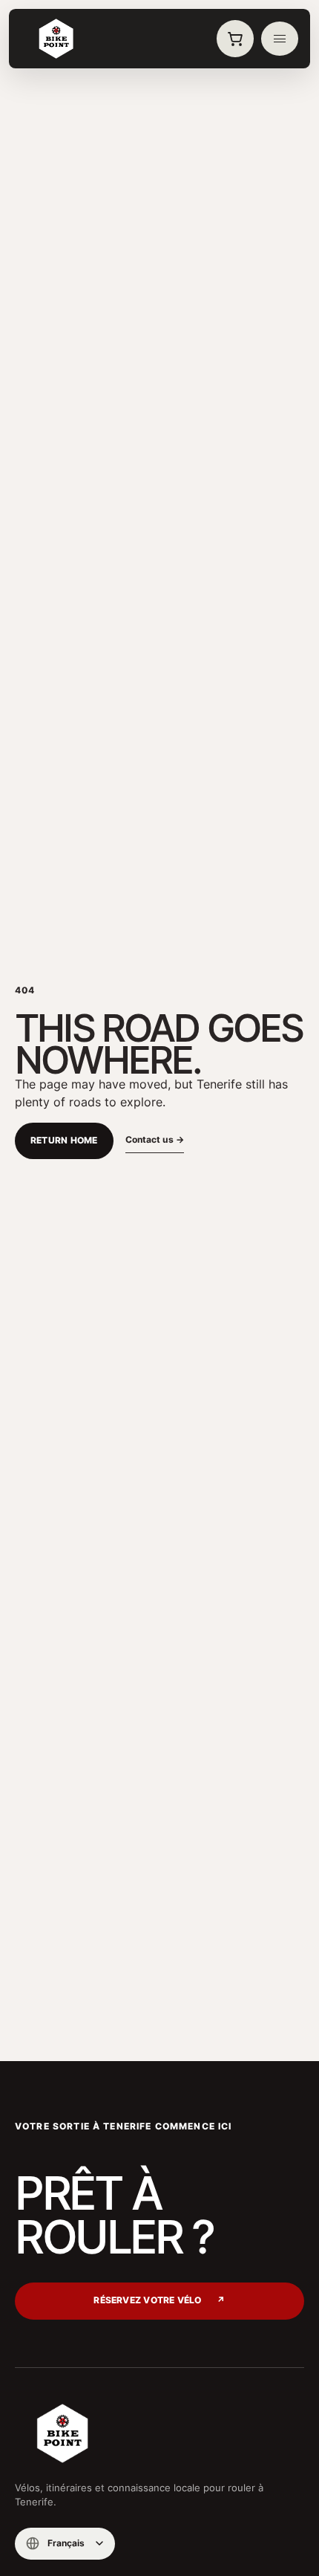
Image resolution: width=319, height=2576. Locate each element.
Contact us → (155, 1139)
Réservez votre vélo (159, 2300)
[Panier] (235, 39)
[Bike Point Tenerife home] (56, 39)
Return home (64, 1141)
